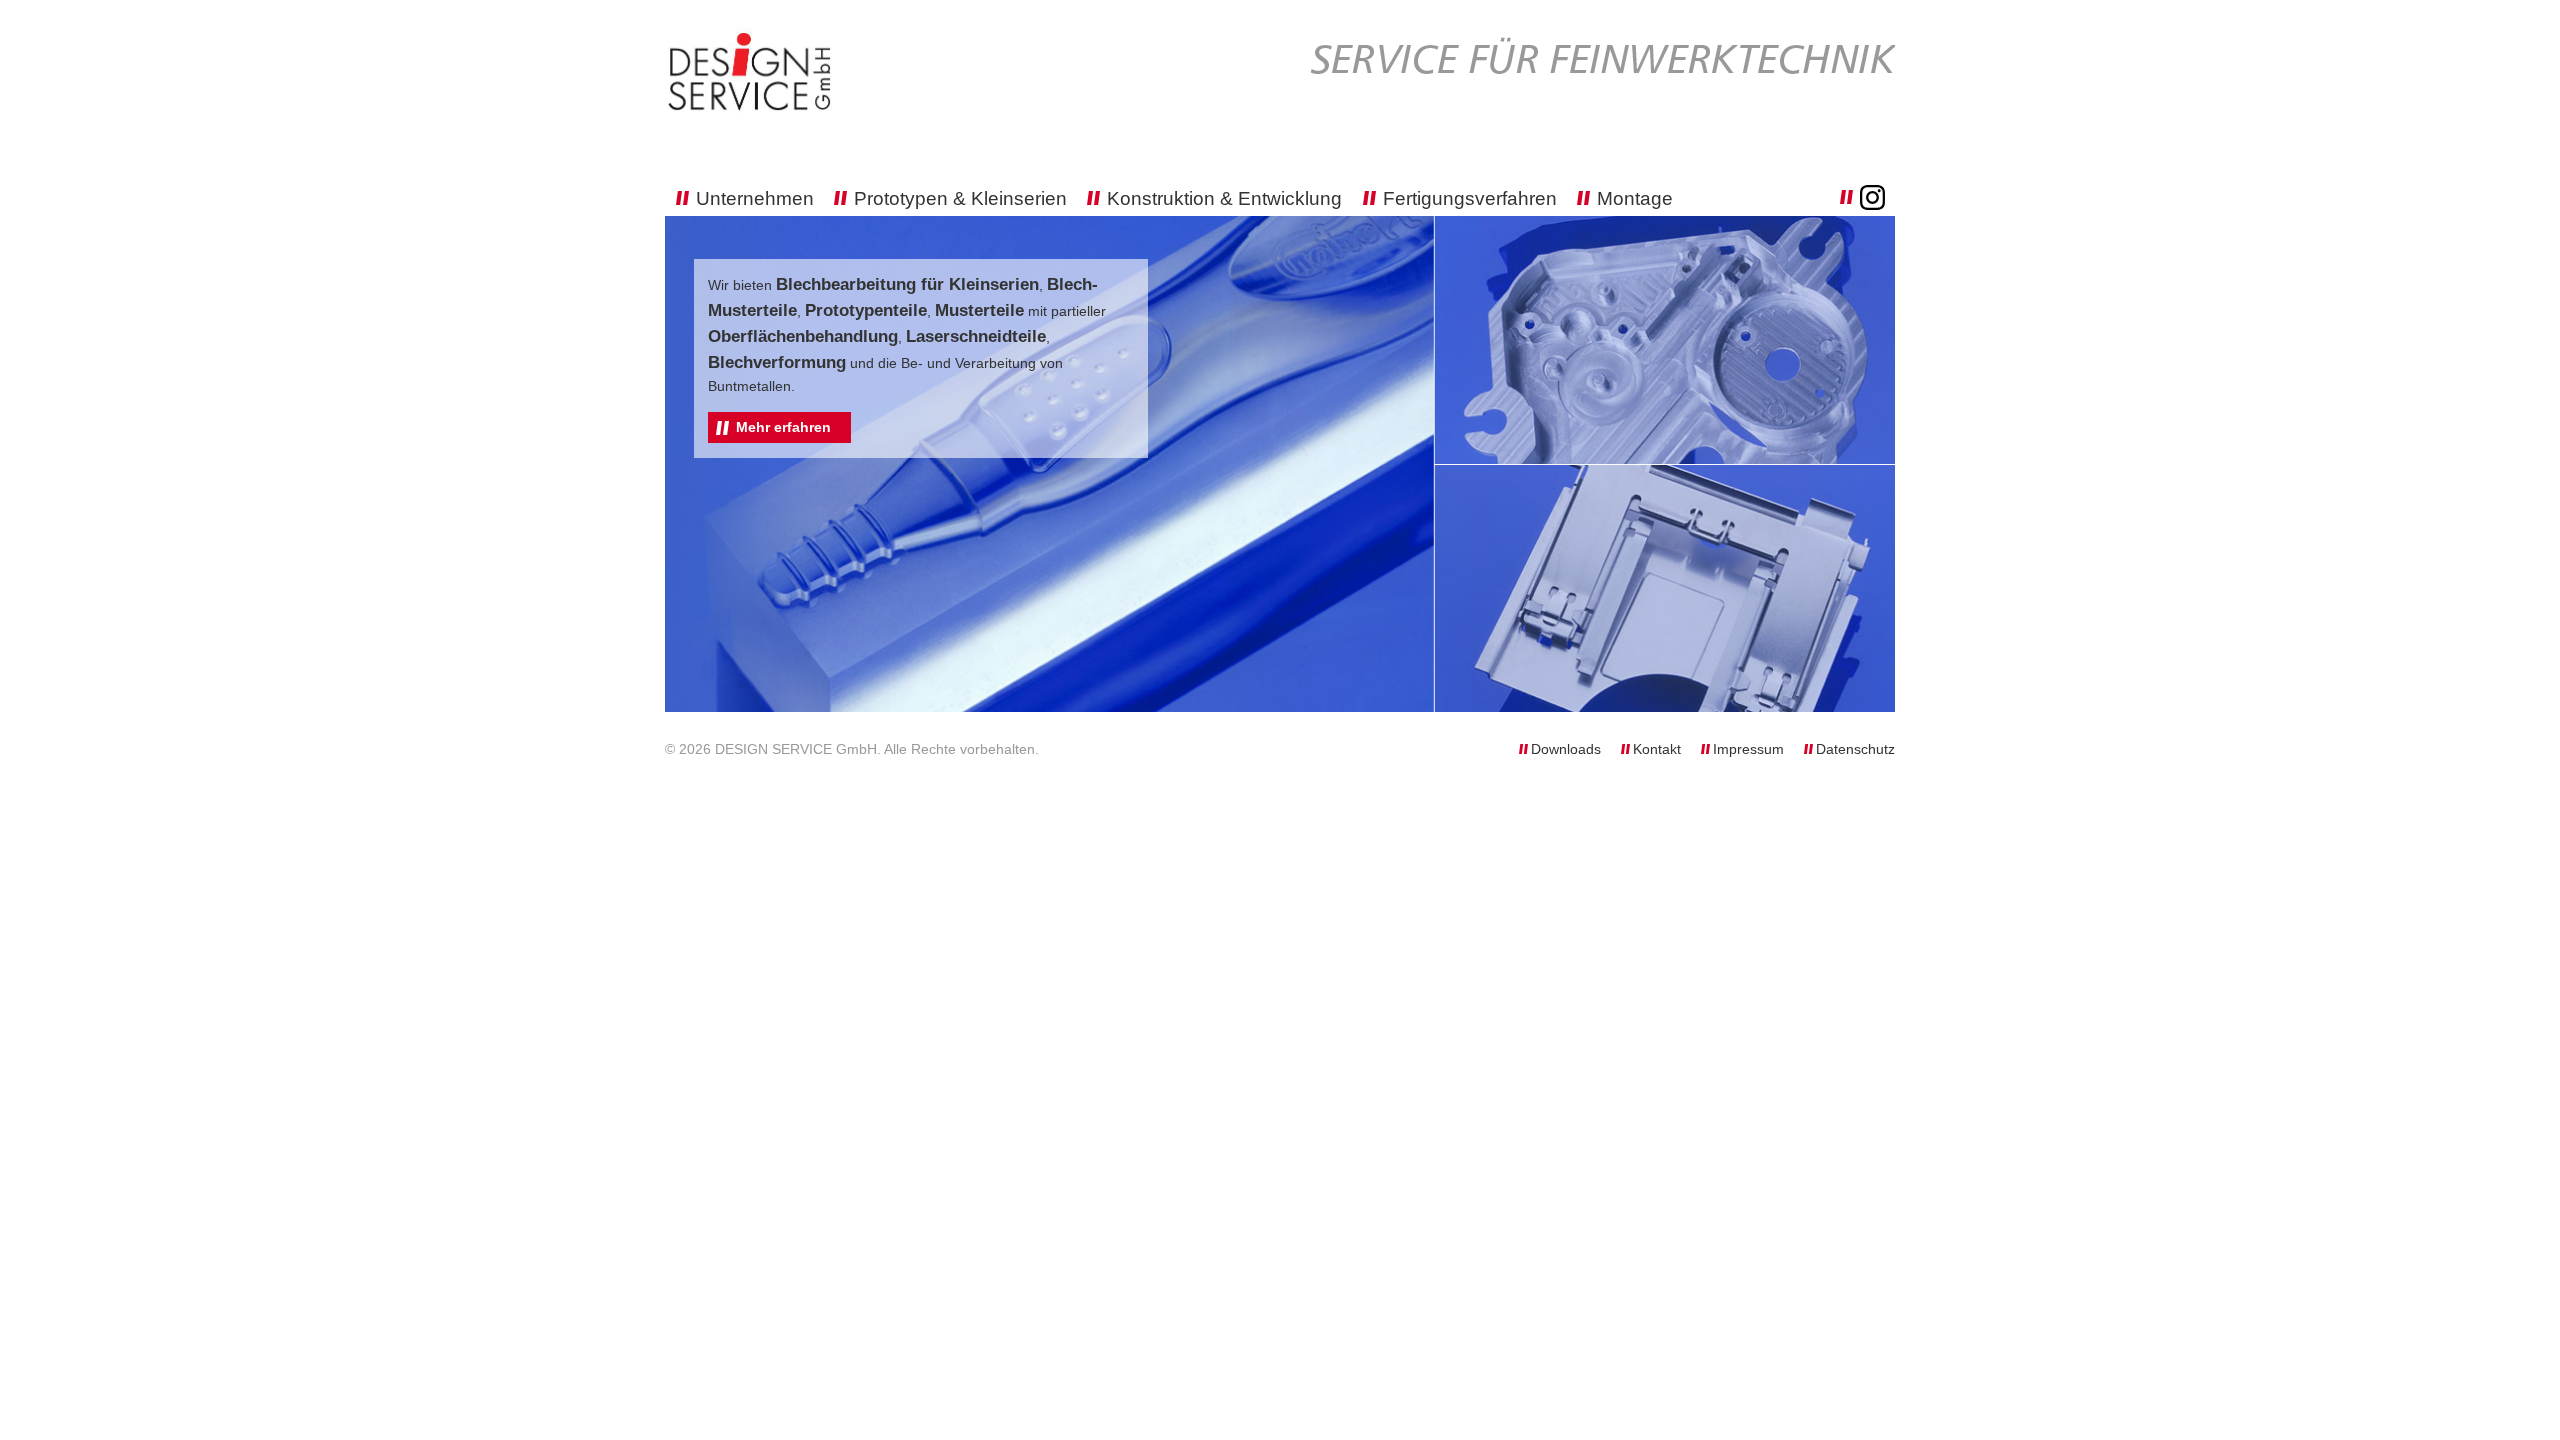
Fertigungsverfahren (1470, 198)
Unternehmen (755, 198)
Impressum (1750, 749)
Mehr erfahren (783, 427)
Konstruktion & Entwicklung (1224, 198)
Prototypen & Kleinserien (960, 198)
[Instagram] (1862, 197)
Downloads (1568, 749)
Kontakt (1659, 749)
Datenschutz (1855, 749)
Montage (1635, 198)
